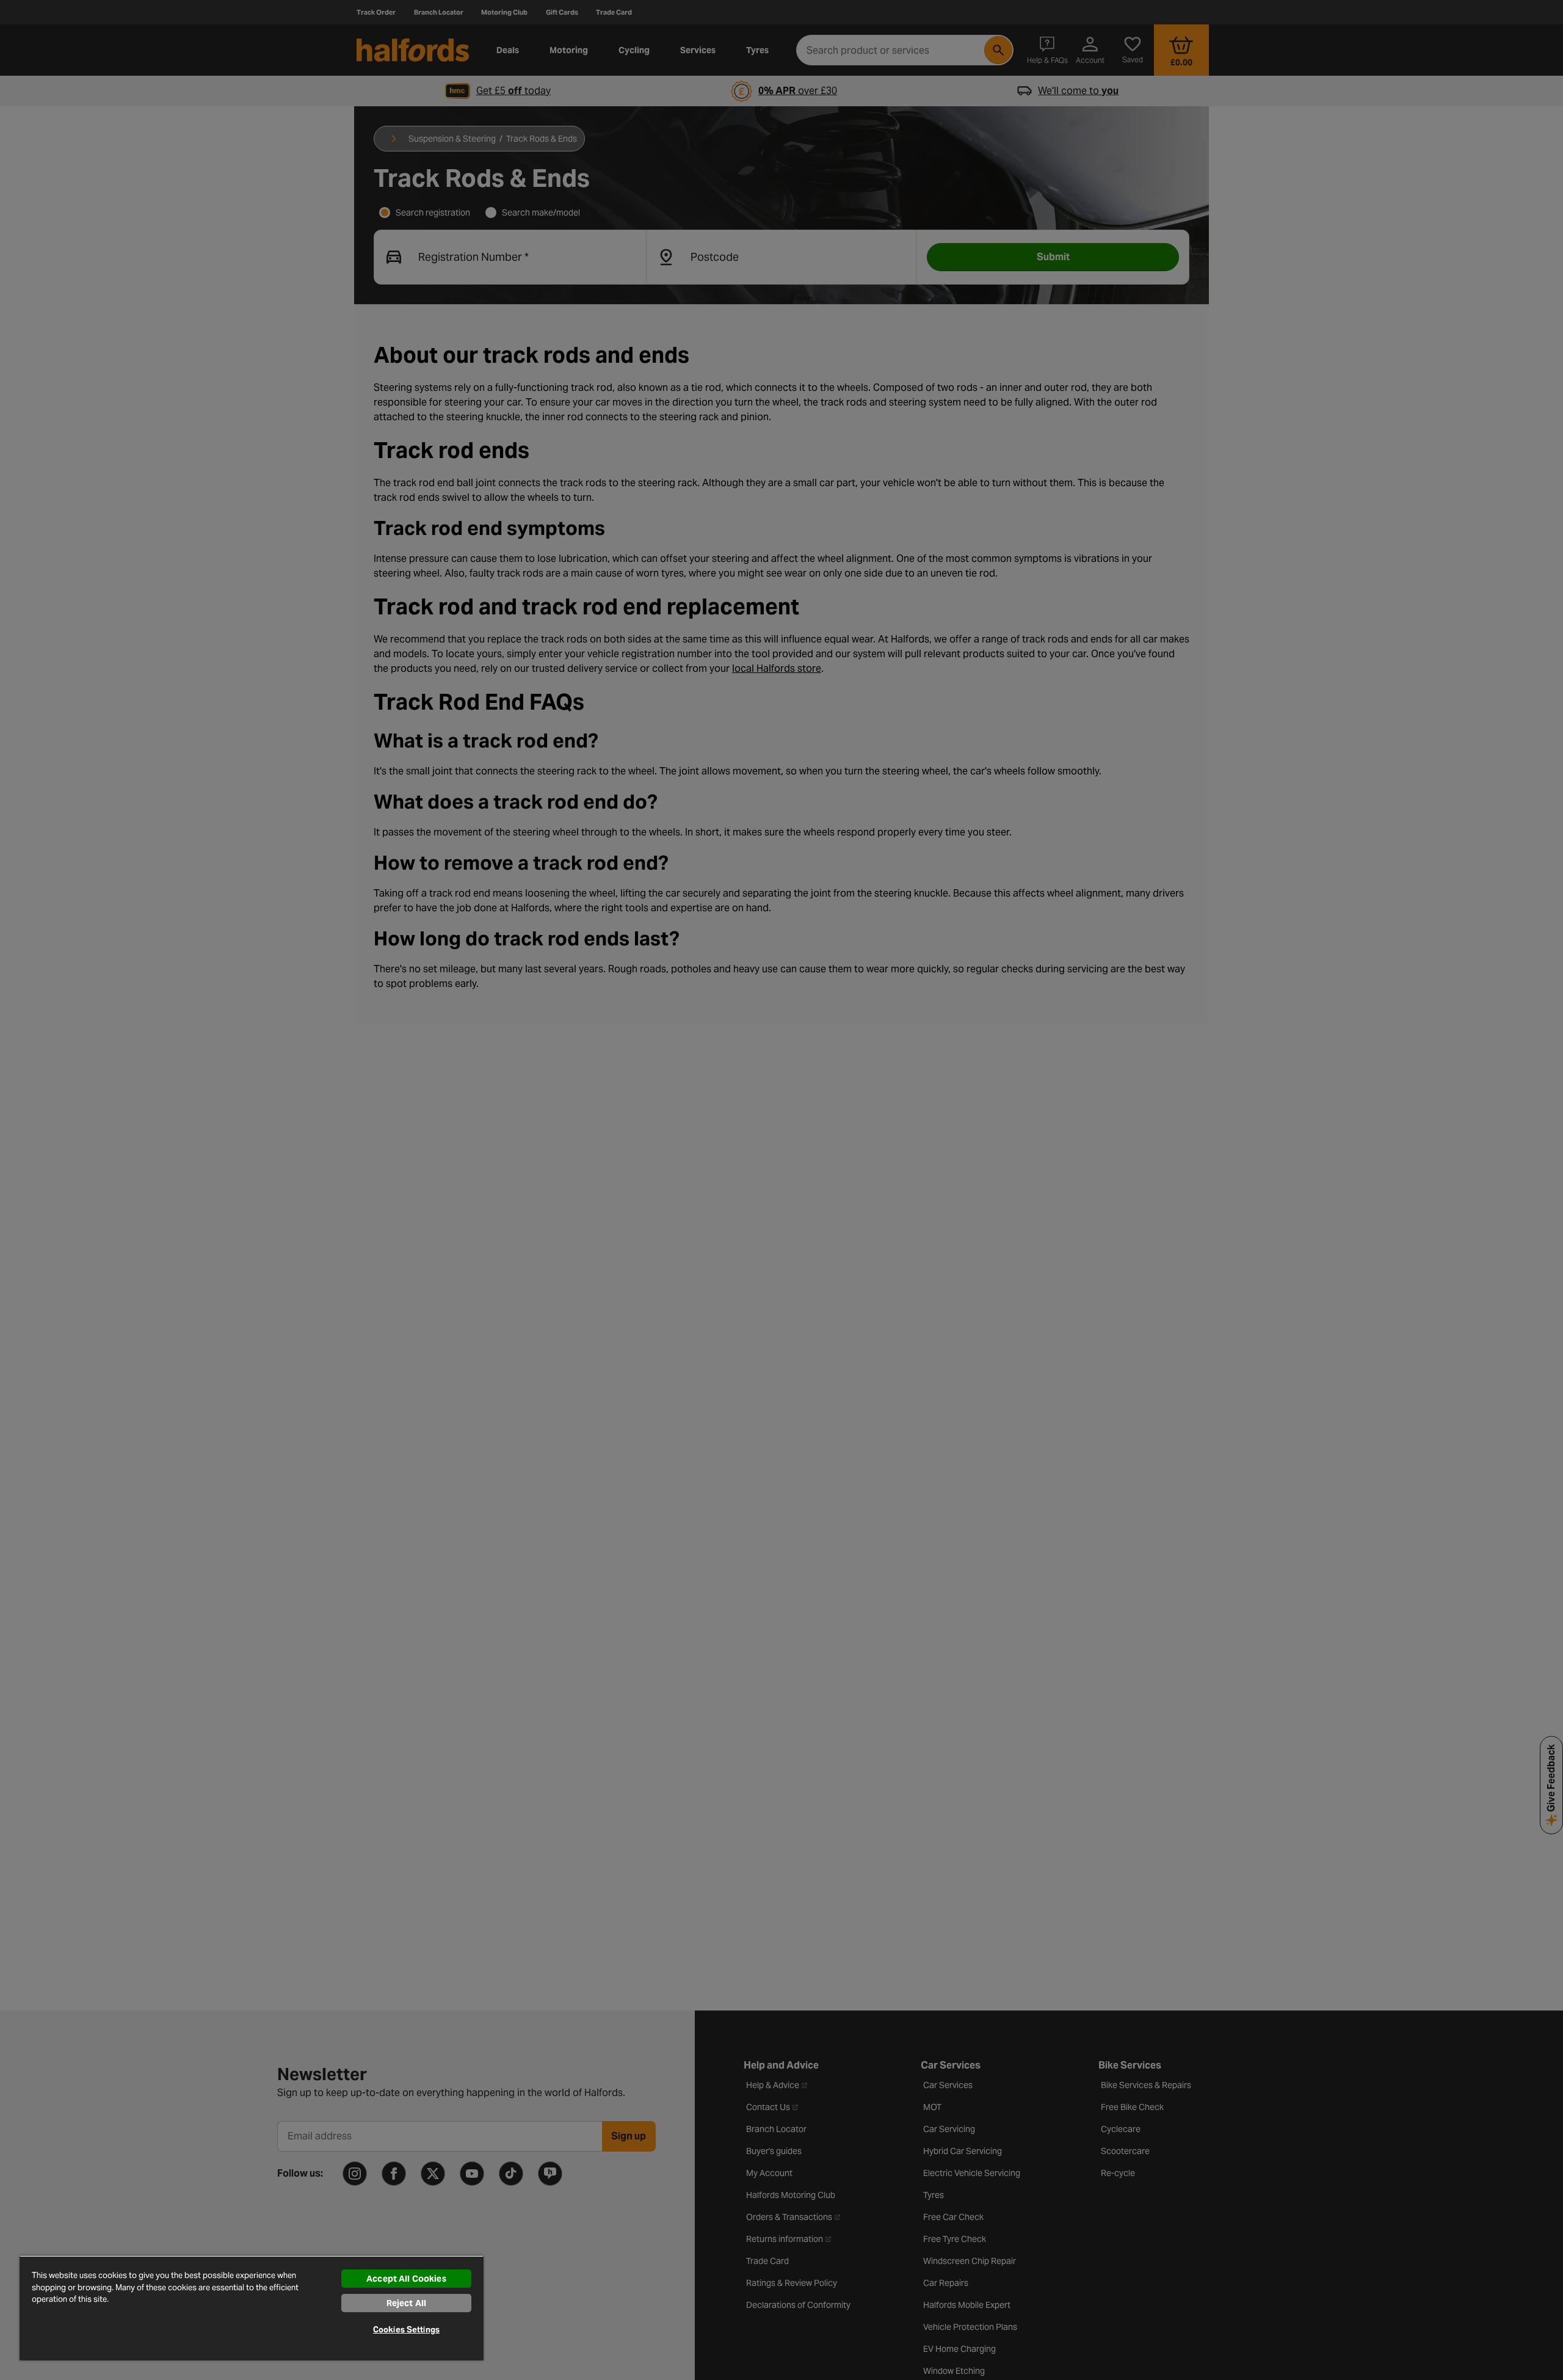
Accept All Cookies (406, 2279)
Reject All (406, 2303)
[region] (252, 2308)
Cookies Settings (406, 2330)
